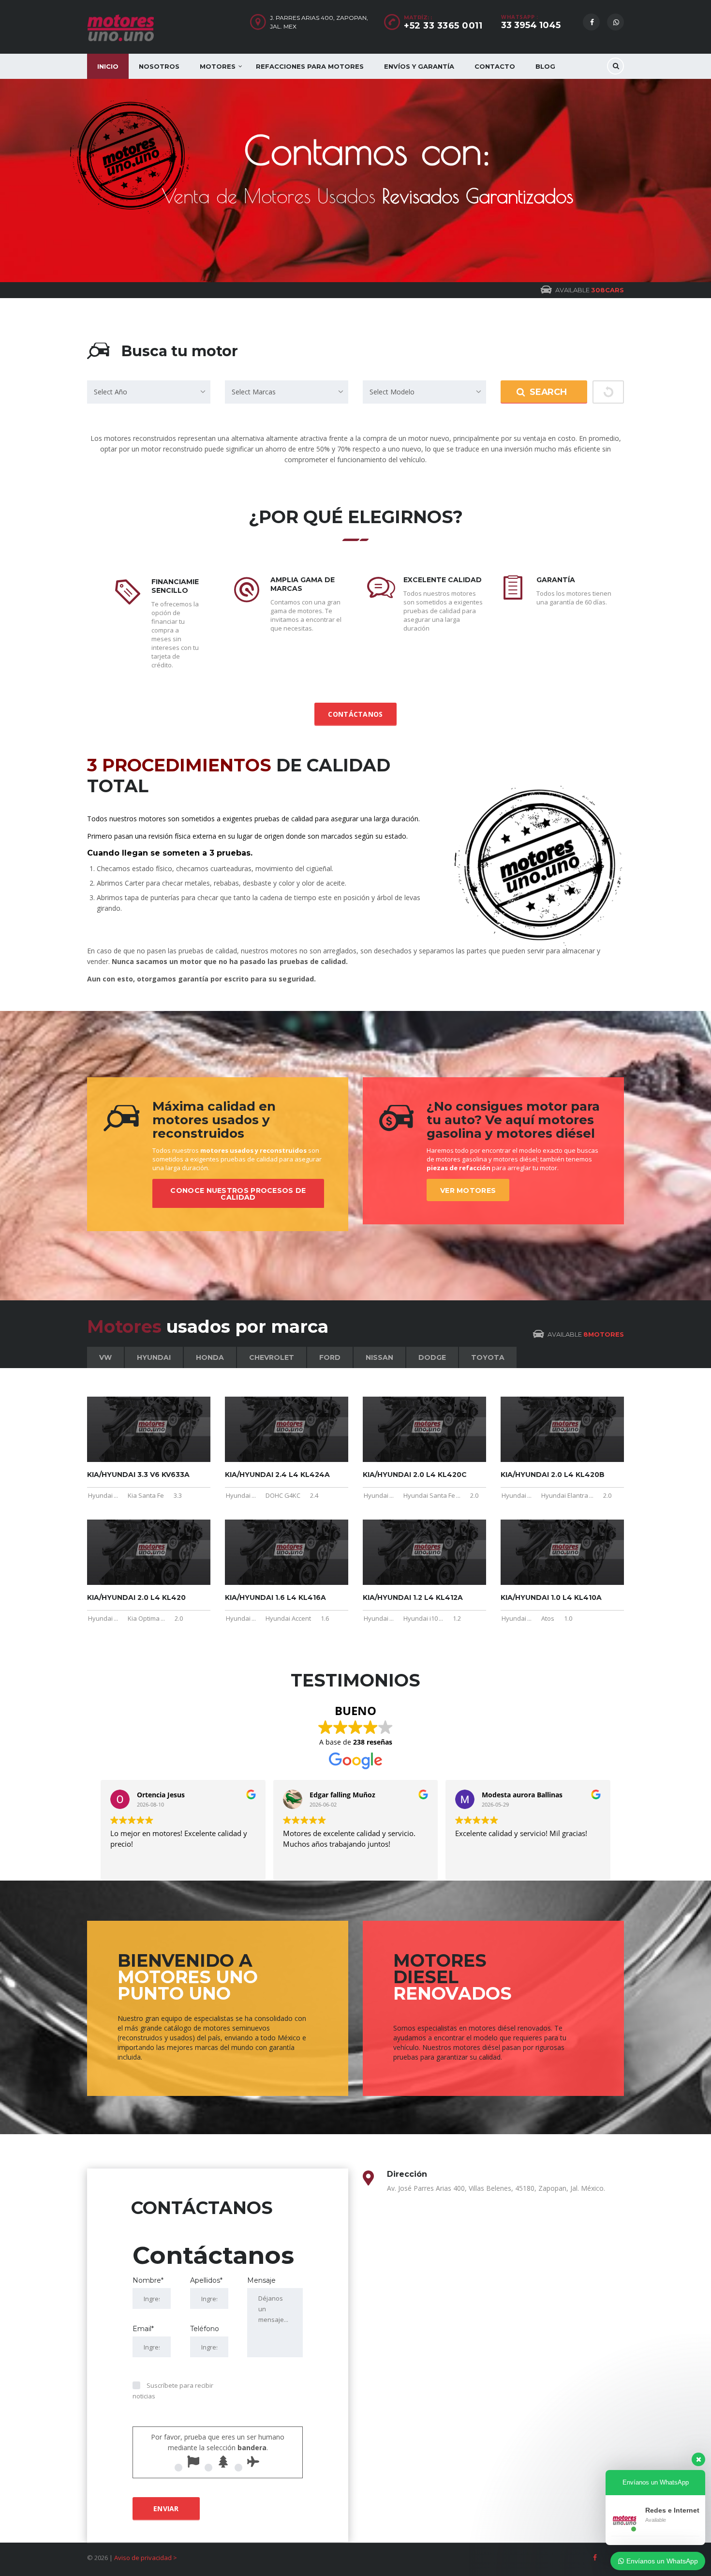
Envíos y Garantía (419, 66)
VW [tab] (105, 1357)
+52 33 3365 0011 (443, 26)
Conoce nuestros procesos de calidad (238, 1194)
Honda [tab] (210, 1357)
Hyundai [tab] (154, 1357)
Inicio (108, 66)
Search (548, 392)
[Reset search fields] (608, 392)
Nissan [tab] (379, 1357)
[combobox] (149, 392)
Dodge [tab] (432, 1357)
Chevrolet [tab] (272, 1357)
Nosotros (159, 66)
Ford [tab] (330, 1357)
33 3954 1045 (531, 25)
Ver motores (468, 1190)
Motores (218, 66)
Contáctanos (355, 714)
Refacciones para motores (310, 66)
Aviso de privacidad (143, 2558)
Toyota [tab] (488, 1357)
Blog (545, 66)
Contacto (495, 66)
